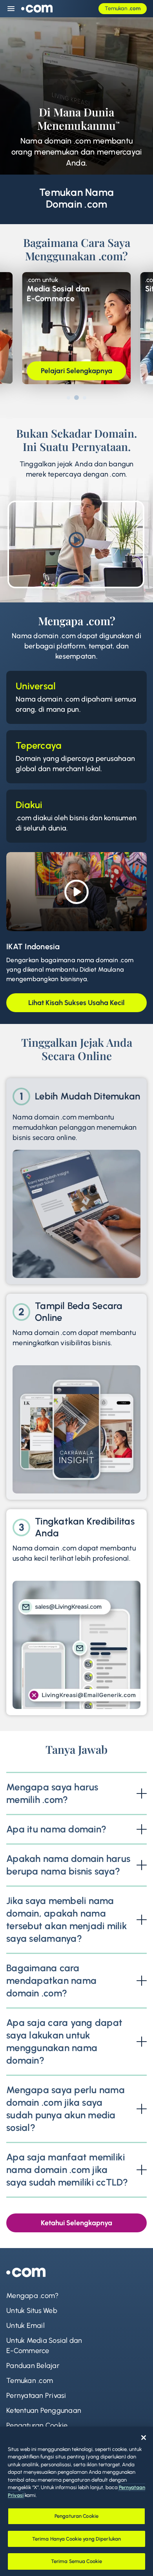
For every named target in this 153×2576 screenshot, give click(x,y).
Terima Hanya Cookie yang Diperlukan (77, 2539)
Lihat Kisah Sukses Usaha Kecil (76, 1003)
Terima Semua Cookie (76, 2561)
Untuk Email (25, 2326)
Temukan (123, 8)
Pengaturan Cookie (37, 2425)
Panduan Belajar (33, 2366)
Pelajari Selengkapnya (76, 371)
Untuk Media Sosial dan (44, 2346)
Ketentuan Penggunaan (44, 2410)
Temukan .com (30, 2381)
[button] (68, 398)
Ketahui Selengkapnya (76, 2223)
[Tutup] (144, 2438)
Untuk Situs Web (32, 2311)
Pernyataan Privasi (36, 2396)
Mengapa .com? (32, 2296)
